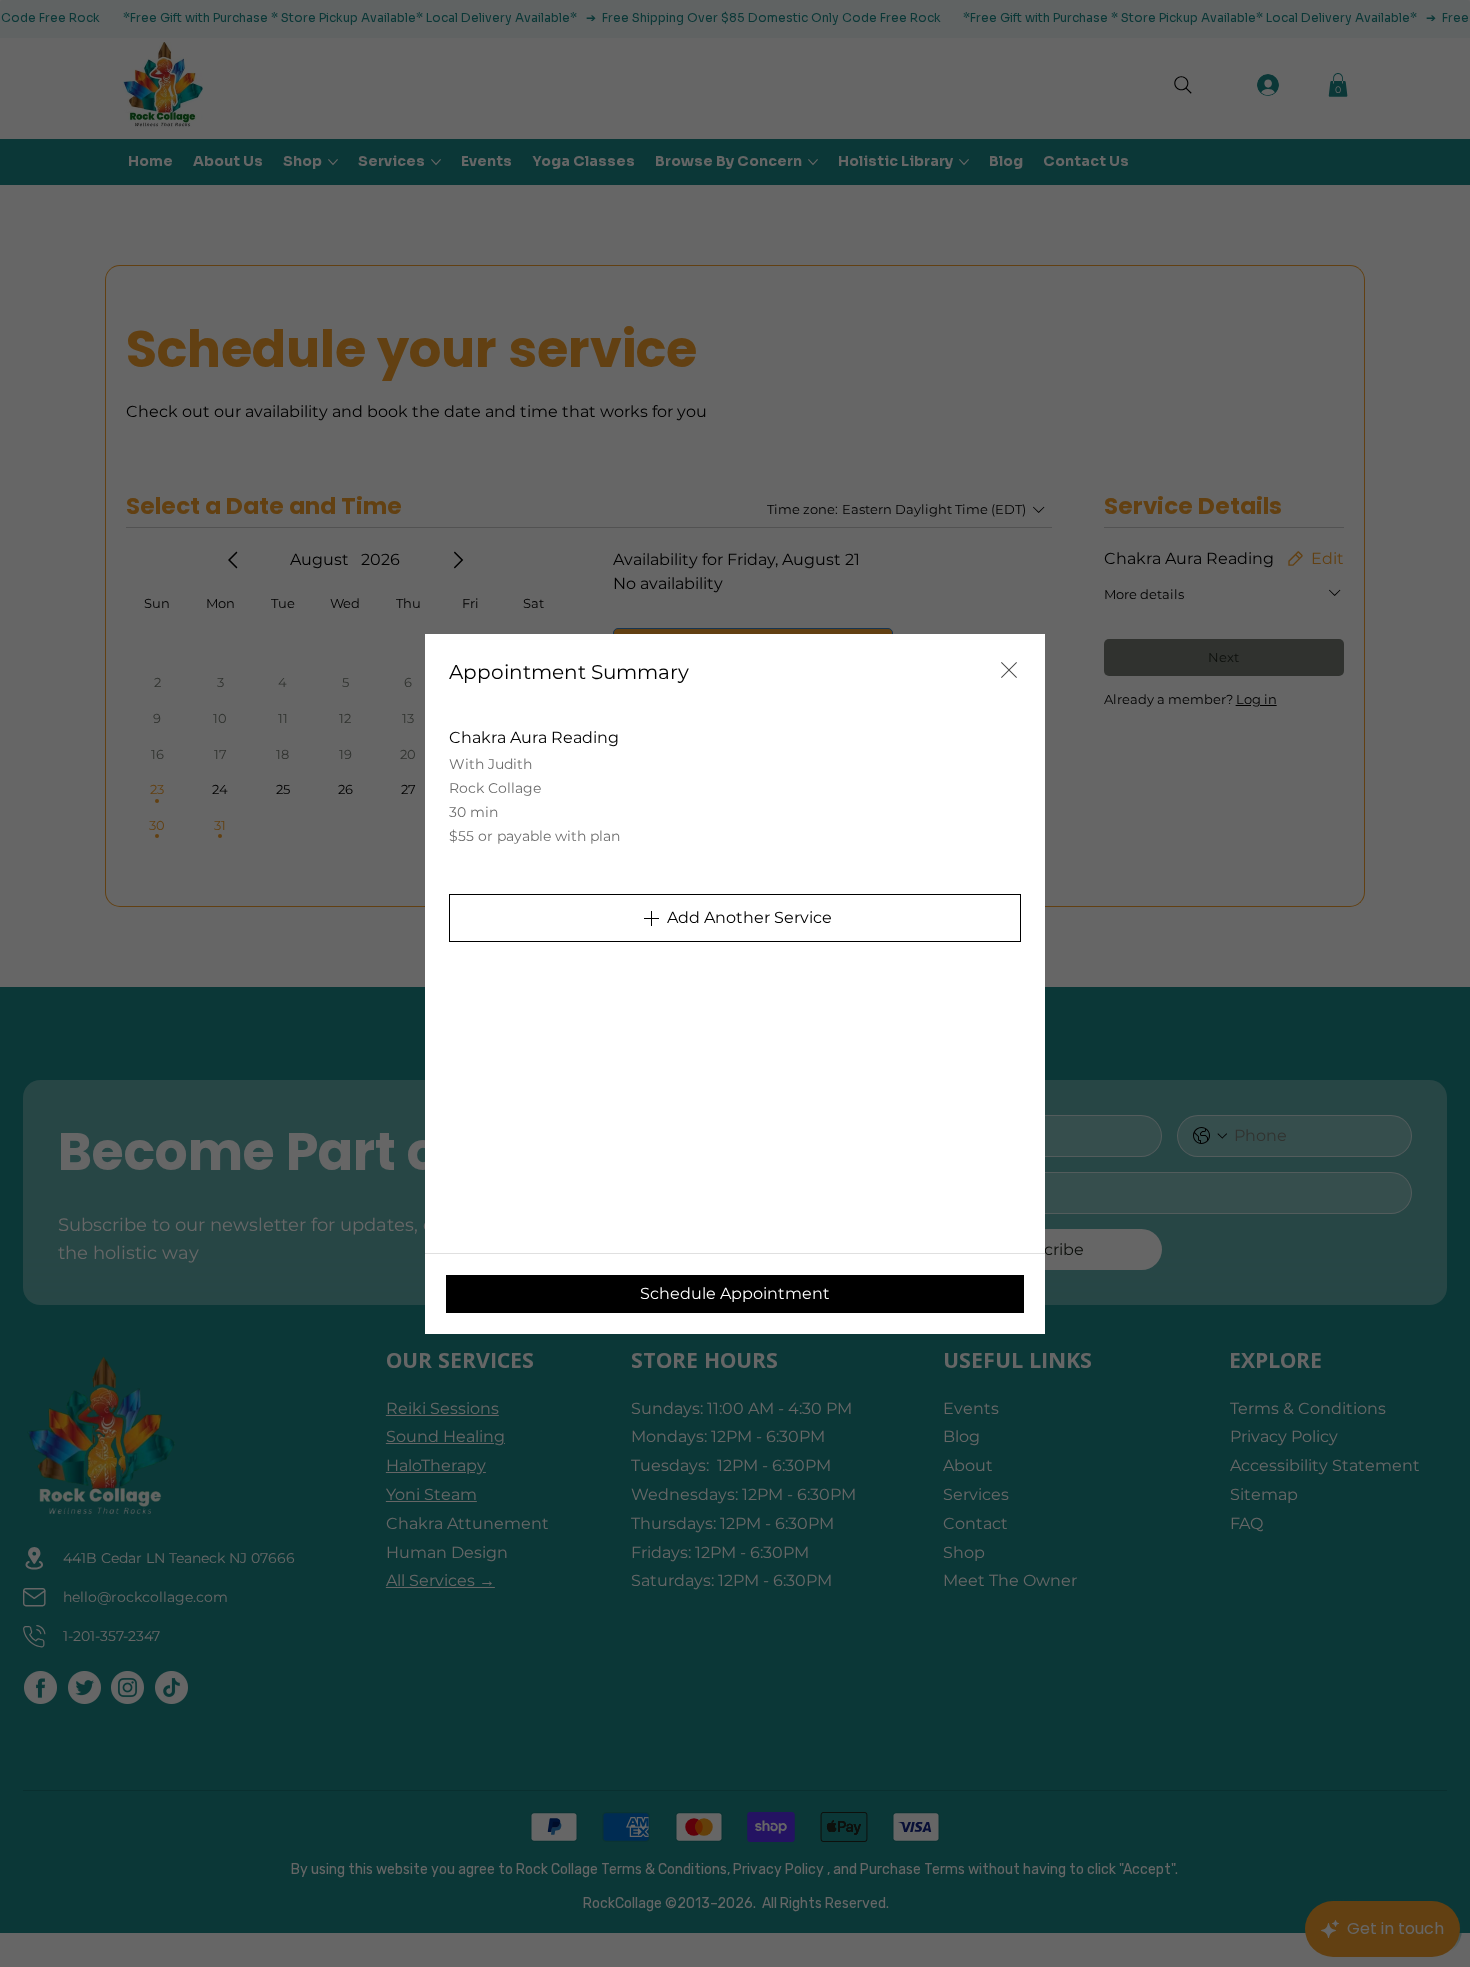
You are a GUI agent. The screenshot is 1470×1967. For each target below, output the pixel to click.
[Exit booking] (1009, 670)
